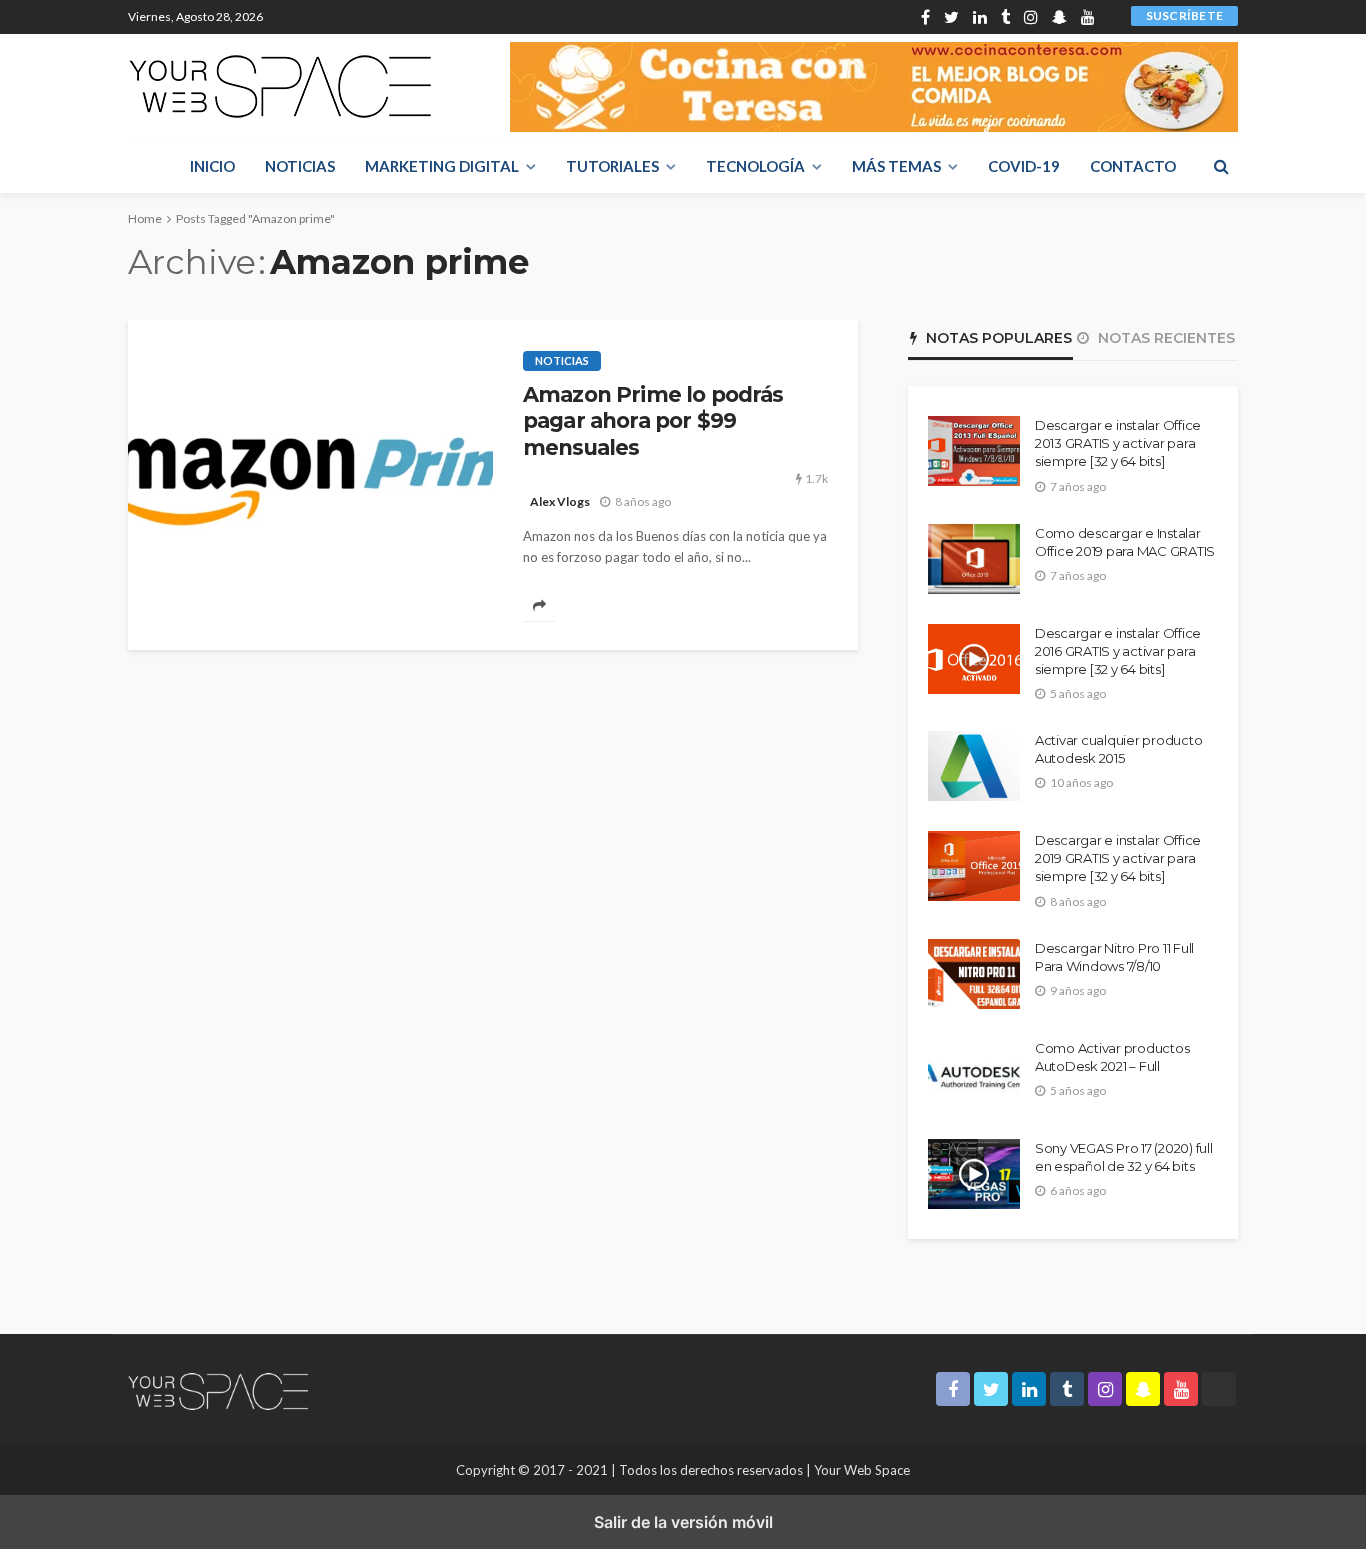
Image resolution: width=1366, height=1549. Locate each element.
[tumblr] (1005, 17)
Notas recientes (1164, 338)
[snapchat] (1059, 17)
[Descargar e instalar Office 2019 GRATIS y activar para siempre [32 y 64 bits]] (974, 866)
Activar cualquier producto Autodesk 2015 (1118, 749)
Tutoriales (612, 166)
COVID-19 (1024, 166)
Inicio (212, 166)
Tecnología (755, 166)
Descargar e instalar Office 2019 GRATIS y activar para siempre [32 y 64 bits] (1118, 858)
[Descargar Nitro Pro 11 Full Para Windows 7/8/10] (974, 974)
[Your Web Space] (280, 86)
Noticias (300, 166)
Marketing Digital (442, 166)
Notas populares (997, 338)
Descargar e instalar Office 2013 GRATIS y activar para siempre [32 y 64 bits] (1118, 443)
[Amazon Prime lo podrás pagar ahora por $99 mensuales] (310, 485)
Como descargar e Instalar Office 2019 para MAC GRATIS (1125, 542)
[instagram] (1031, 17)
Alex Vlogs (560, 501)
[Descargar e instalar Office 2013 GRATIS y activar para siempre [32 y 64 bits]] (974, 451)
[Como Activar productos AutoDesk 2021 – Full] (974, 1074)
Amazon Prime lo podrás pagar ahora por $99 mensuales (653, 421)
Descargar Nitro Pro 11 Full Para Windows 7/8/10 (1114, 957)
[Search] (1221, 166)
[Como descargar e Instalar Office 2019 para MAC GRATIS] (974, 559)
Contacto (1133, 166)
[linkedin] (980, 17)
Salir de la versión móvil (683, 1522)
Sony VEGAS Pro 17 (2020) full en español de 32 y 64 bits (1123, 1157)
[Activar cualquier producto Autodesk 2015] (974, 766)
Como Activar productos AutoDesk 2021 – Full (1112, 1057)
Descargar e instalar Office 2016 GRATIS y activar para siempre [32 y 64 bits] (1118, 651)
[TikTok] (1109, 17)
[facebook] (925, 17)
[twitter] (951, 17)
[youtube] (1088, 17)
